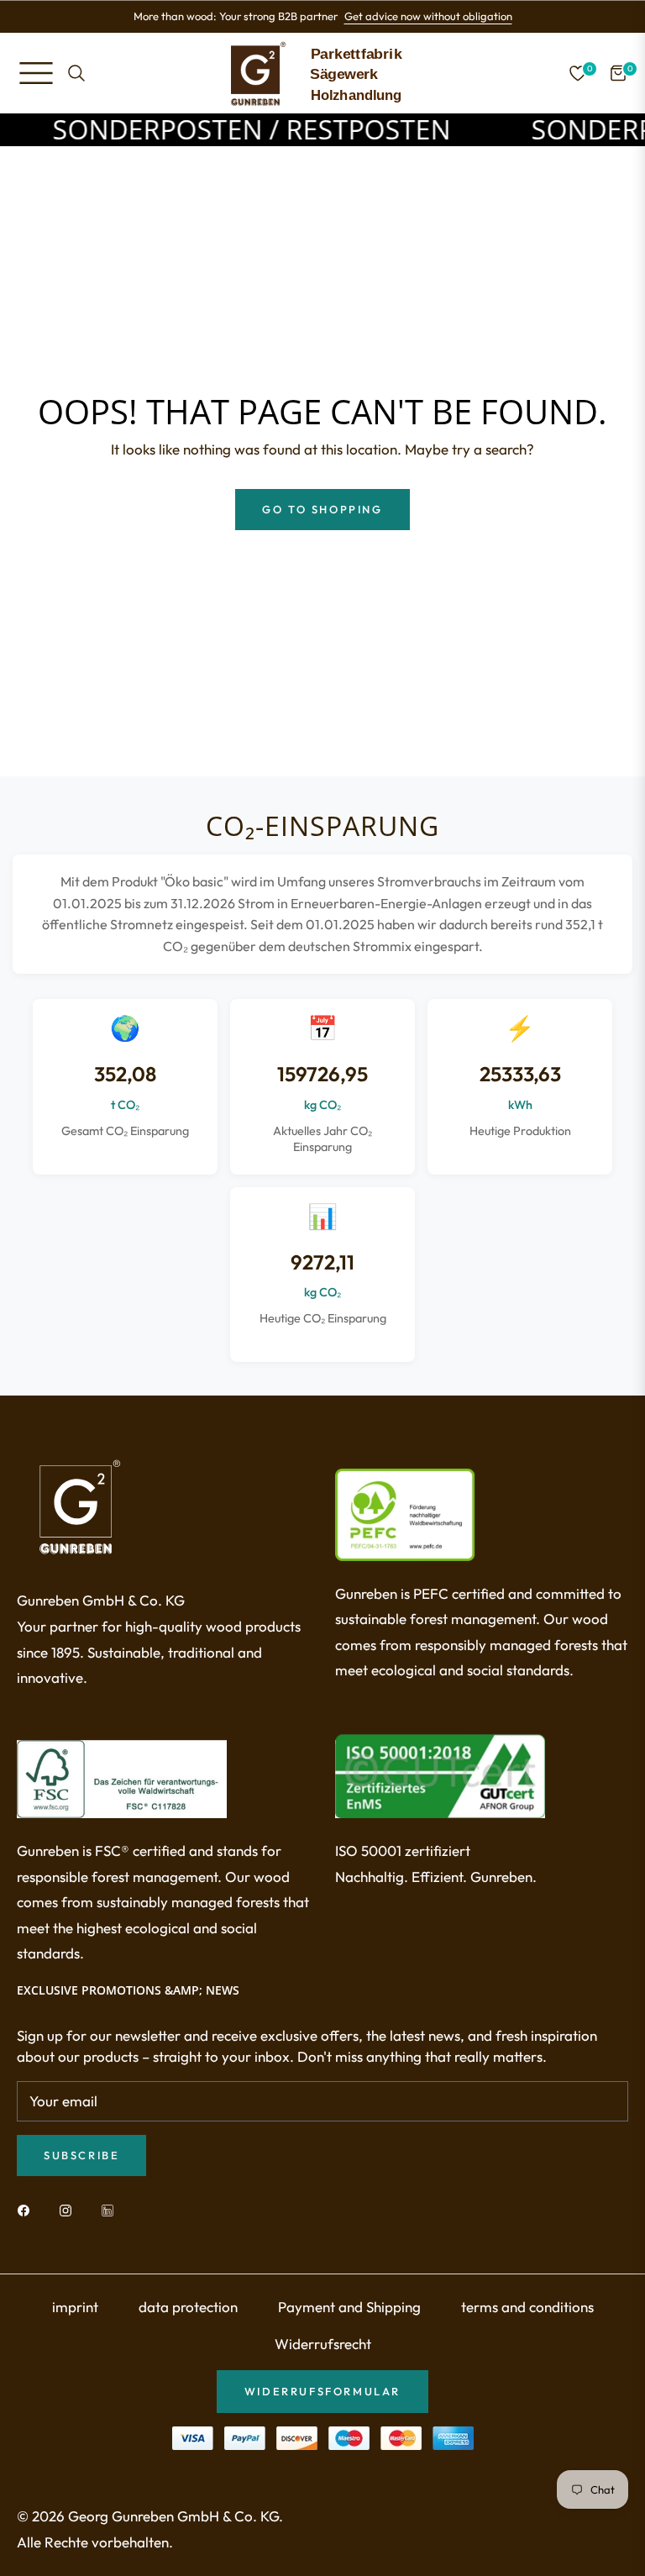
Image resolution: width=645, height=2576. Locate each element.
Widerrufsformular (322, 2391)
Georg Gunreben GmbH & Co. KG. (176, 2516)
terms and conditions (527, 2307)
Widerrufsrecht (323, 2344)
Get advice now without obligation (428, 16)
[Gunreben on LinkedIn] (112, 2209)
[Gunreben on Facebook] (28, 2209)
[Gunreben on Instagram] (70, 2209)
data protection (188, 2307)
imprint (75, 2307)
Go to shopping (322, 509)
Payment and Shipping (349, 2307)
